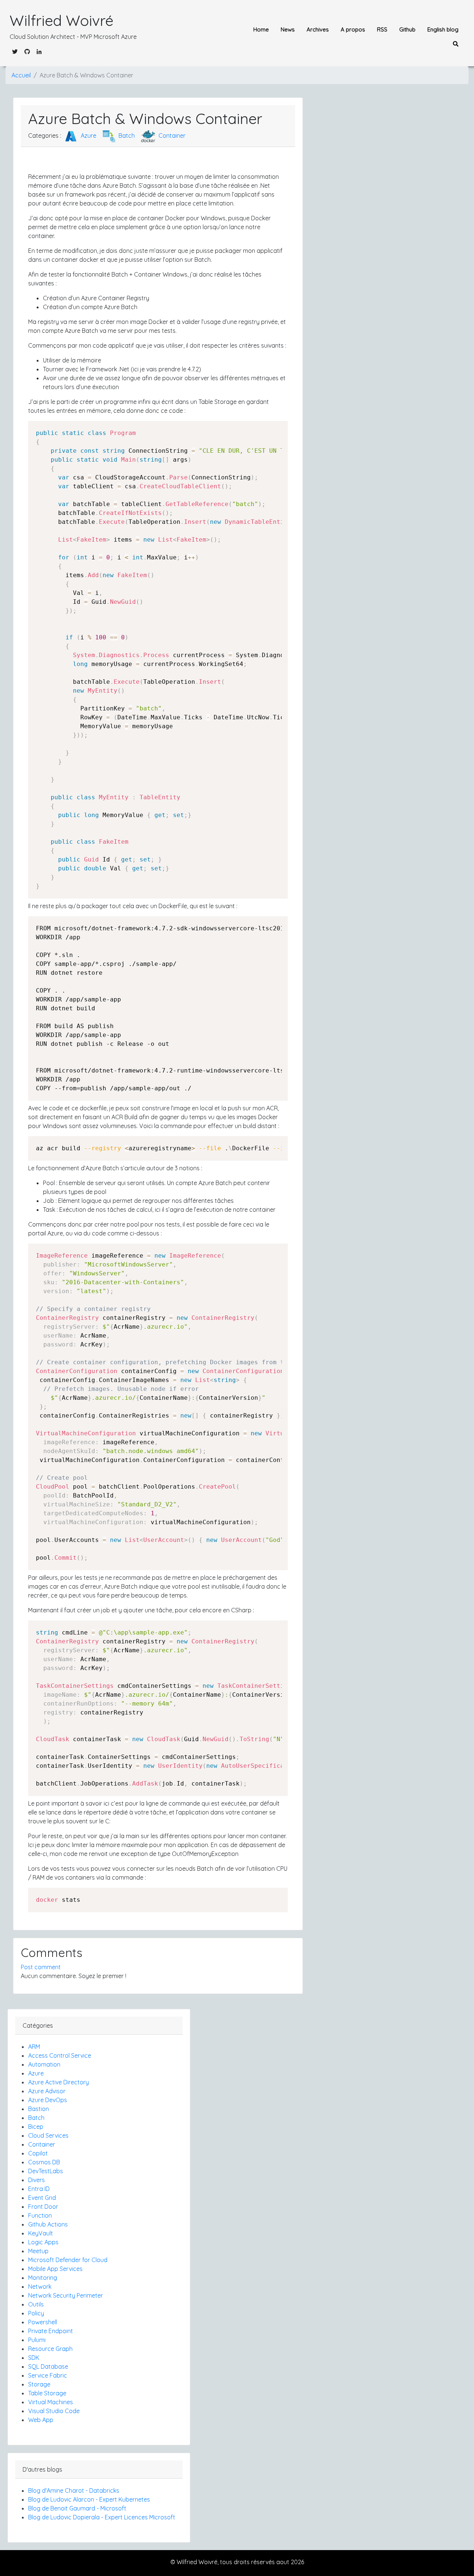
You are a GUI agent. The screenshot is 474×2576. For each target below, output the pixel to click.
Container (171, 136)
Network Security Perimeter (66, 2295)
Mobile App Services (55, 2269)
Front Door (43, 2207)
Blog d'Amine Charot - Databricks (74, 2490)
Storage (39, 2384)
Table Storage (47, 2393)
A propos (353, 29)
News (288, 29)
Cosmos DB (44, 2162)
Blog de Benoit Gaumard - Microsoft (77, 2508)
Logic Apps (43, 2242)
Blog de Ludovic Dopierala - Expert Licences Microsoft (102, 2517)
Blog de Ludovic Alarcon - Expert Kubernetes (89, 2499)
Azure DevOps (48, 2100)
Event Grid (42, 2198)
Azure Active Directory (59, 2082)
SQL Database (48, 2366)
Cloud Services (48, 2135)
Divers (36, 2180)
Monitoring (43, 2278)
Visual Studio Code (54, 2411)
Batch (126, 136)
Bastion (39, 2109)
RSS (382, 29)
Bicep (36, 2127)
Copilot (38, 2153)
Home (261, 29)
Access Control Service (60, 2055)
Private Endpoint (51, 2331)
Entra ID (39, 2189)
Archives (318, 29)
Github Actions (48, 2224)
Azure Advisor (47, 2091)
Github (407, 29)
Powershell (43, 2322)
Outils (36, 2304)
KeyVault (41, 2233)
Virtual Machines (51, 2402)
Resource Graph (50, 2349)
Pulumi (37, 2340)
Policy (36, 2313)
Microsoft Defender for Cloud (68, 2260)
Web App (41, 2420)
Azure (88, 136)
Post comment (41, 1967)
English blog (443, 29)
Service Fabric (48, 2375)
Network (40, 2286)
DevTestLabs (46, 2171)
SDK (34, 2358)
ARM (34, 2047)
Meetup (38, 2251)
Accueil (21, 75)
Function (40, 2215)
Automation (44, 2064)
